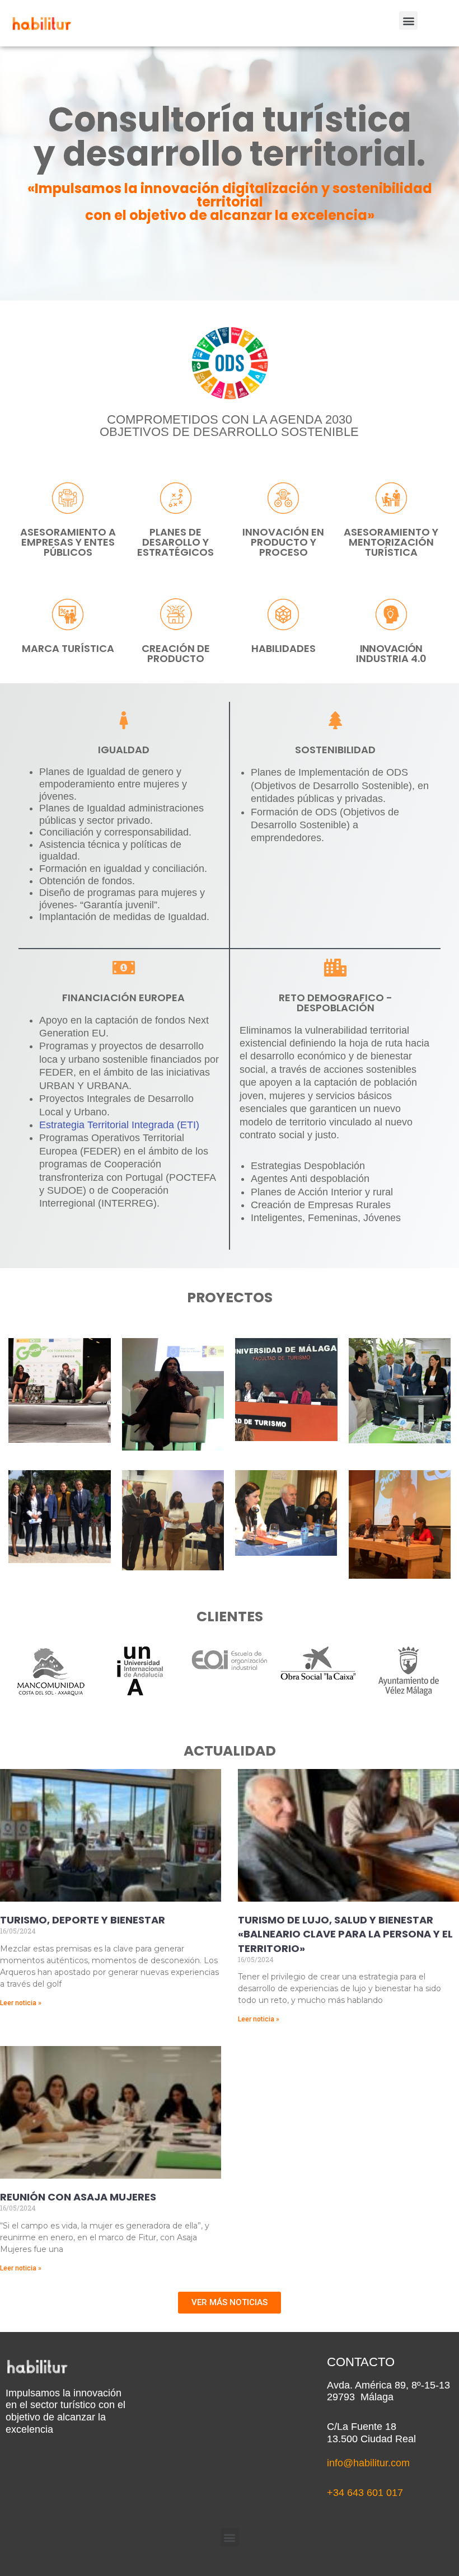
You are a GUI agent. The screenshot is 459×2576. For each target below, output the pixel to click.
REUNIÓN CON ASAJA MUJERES (78, 2197)
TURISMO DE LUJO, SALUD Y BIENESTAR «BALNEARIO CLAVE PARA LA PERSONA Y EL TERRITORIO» (345, 1934)
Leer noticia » (21, 2003)
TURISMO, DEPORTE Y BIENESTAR (83, 1920)
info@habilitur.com (368, 2463)
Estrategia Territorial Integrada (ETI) (119, 1125)
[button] (408, 20)
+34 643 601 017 (365, 2493)
